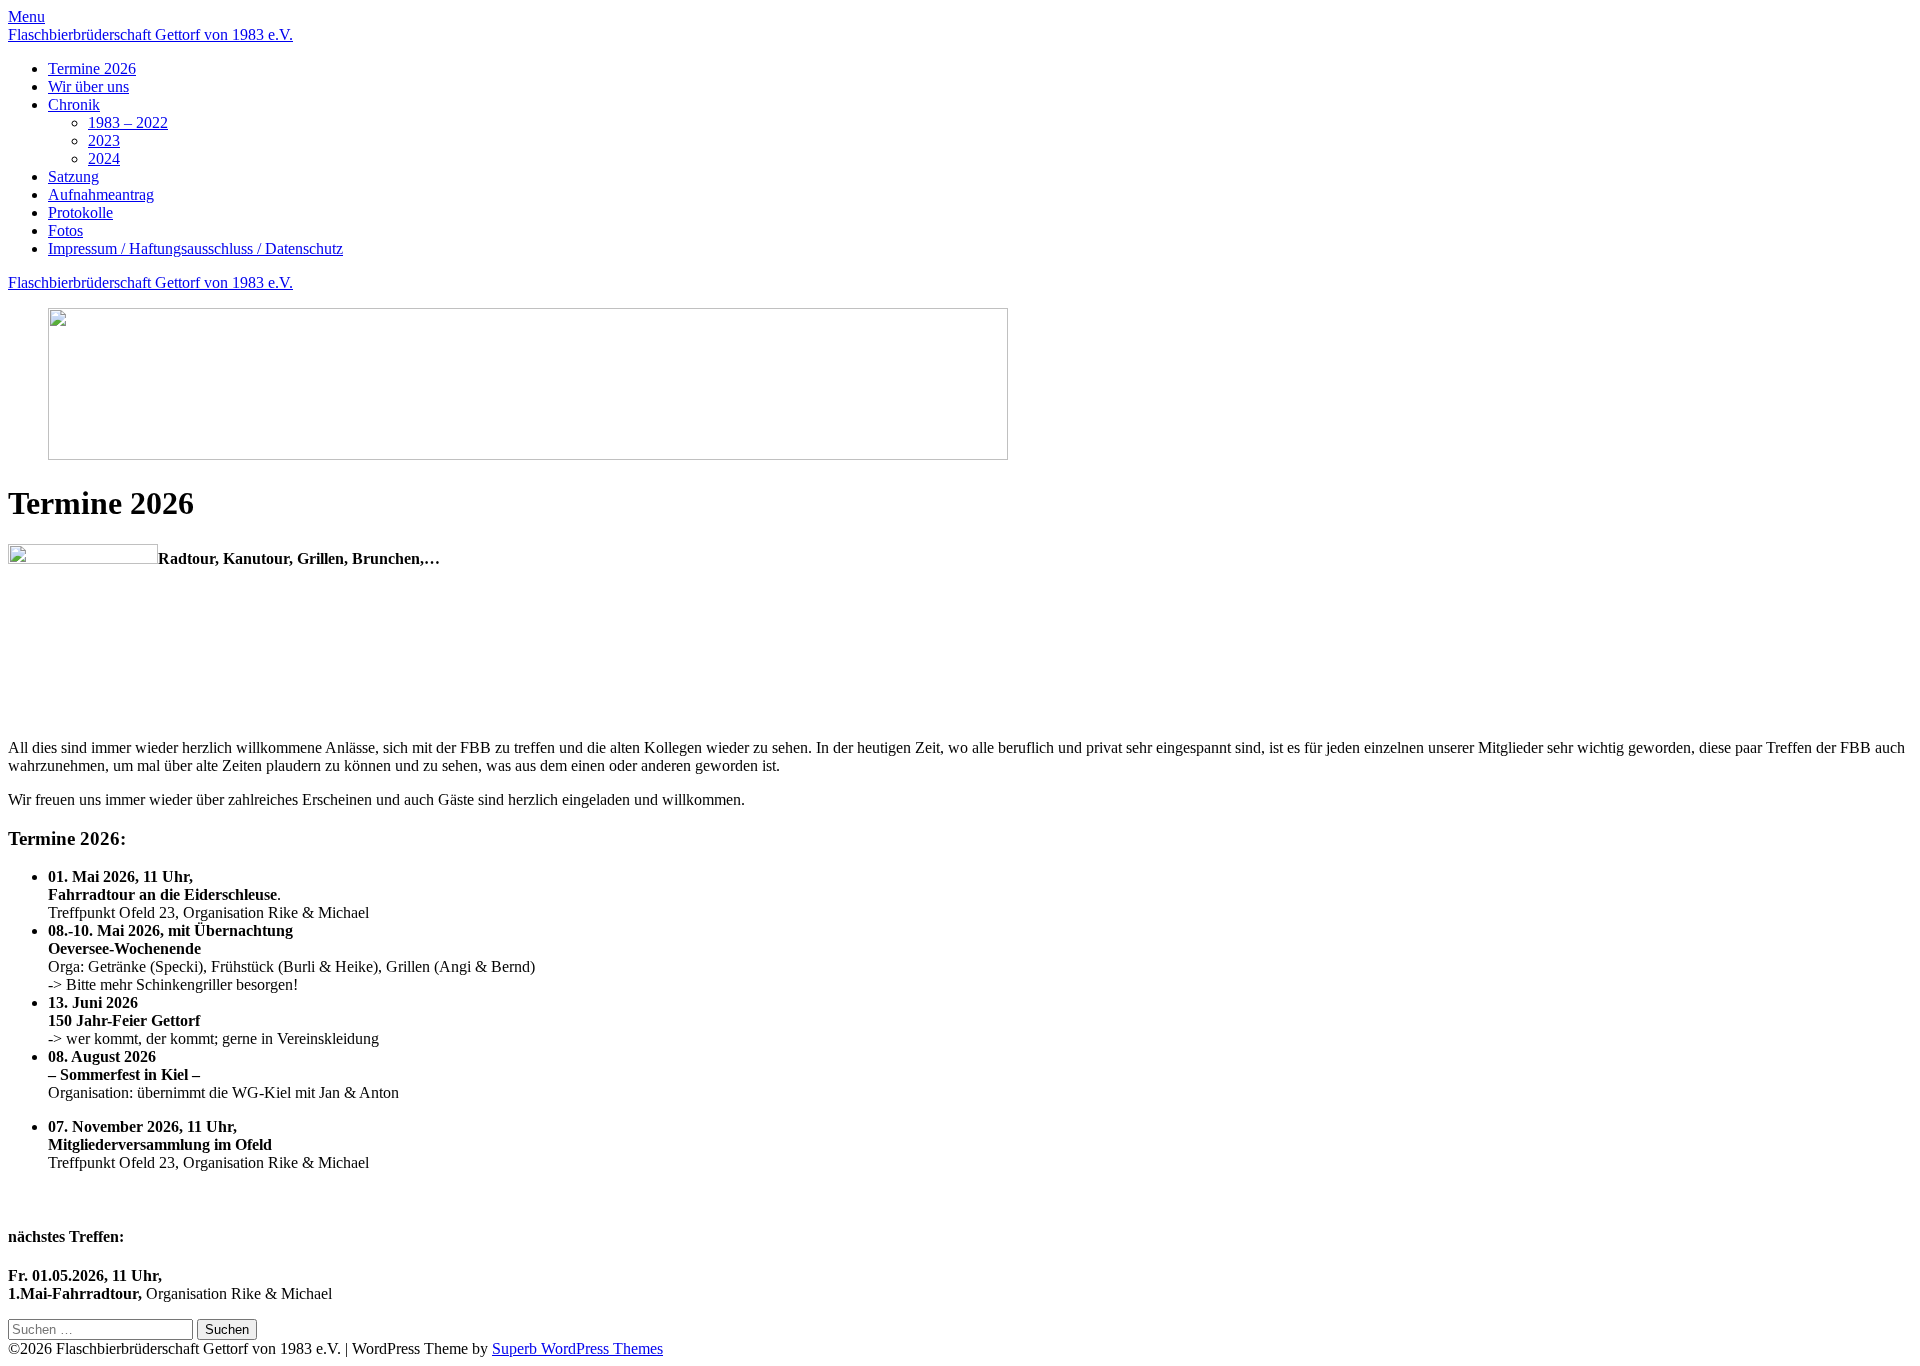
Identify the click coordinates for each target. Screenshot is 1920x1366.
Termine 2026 (92, 68)
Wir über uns (88, 86)
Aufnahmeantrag (101, 194)
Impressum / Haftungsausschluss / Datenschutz (195, 248)
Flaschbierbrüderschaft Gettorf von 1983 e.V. (150, 34)
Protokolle (80, 212)
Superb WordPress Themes (577, 1348)
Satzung (73, 176)
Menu (26, 16)
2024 (104, 158)
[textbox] (960, 1000)
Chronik (74, 104)
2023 (104, 140)
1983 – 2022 (128, 122)
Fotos (65, 230)
